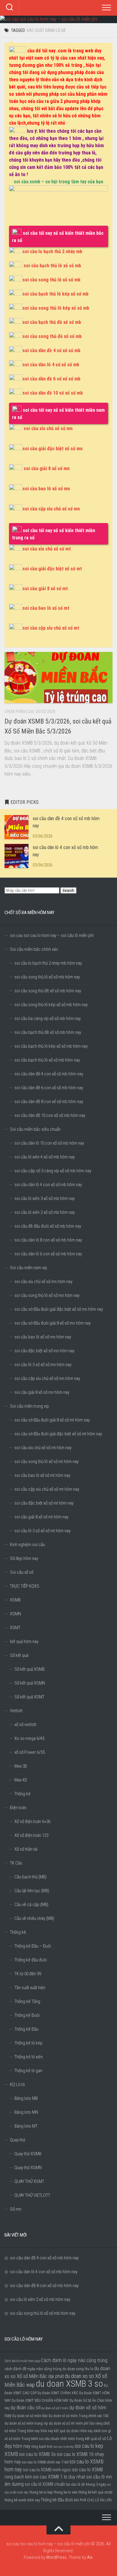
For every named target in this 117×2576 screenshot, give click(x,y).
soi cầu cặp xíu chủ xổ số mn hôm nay (47, 1378)
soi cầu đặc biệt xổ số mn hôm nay (44, 1351)
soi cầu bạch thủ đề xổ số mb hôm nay (48, 1032)
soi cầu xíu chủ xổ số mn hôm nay (43, 1282)
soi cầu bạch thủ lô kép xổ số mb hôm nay (51, 1046)
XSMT (15, 1628)
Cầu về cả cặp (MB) (31, 1905)
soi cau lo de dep (64, 2447)
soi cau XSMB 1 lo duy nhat (59, 2477)
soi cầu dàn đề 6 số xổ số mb (51, 379)
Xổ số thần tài (26, 1849)
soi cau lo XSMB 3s (37, 2454)
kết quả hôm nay (24, 1641)
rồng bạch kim (42, 2447)
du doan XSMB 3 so (69, 2384)
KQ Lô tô (17, 2085)
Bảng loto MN (26, 2112)
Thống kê (22, 1794)
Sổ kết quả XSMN (30, 1683)
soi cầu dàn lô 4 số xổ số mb (51, 365)
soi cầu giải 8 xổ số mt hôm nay (41, 1517)
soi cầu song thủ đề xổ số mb (52, 336)
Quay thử (18, 2140)
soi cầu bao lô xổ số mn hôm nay (43, 1337)
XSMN (15, 1614)
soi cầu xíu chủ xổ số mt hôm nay (43, 1448)
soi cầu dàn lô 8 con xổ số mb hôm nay (48, 1240)
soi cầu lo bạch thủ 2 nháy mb (52, 251)
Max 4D (21, 1780)
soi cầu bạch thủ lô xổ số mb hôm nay (47, 1060)
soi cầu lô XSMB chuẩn (45, 2484)
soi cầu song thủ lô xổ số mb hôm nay (47, 977)
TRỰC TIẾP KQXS (25, 1586)
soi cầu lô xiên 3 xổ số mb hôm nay (45, 1198)
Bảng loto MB (26, 2098)
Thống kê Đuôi (27, 2015)
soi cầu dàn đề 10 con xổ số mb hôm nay (50, 1115)
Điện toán (18, 1808)
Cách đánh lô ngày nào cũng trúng (74, 2360)
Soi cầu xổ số (22, 1572)
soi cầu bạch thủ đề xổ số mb (52, 322)
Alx (90, 2557)
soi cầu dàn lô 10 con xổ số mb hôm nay (49, 1143)
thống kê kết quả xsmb (95, 2492)
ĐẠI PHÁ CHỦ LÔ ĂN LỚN (93, 2500)
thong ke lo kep (41, 2492)
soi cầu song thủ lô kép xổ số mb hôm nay (51, 1005)
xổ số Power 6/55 (30, 1752)
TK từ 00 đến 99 (28, 1974)
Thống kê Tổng (27, 2001)
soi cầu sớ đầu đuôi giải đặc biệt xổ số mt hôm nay (58, 1434)
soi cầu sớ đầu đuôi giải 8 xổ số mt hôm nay (52, 1420)
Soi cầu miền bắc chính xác (34, 949)
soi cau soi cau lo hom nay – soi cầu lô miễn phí (52, 935)
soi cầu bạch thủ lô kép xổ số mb (55, 294)
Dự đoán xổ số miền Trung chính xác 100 (78, 2416)
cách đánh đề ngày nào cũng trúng (33, 2369)
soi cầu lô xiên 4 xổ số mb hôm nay (45, 1157)
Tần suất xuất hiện (30, 1988)
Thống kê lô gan (28, 2071)
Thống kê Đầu (26, 2029)
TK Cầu (16, 1863)
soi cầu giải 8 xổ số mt (45, 589)
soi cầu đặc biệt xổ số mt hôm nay (44, 1503)
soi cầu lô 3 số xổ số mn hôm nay (43, 1365)
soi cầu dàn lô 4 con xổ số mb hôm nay (48, 1185)
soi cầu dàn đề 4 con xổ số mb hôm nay (49, 1074)
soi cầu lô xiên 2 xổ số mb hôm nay (45, 1212)
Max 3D (21, 1766)
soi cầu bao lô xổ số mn (46, 489)
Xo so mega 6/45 (29, 1738)
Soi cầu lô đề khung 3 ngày (86, 2485)
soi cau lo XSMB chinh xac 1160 (45, 2462)
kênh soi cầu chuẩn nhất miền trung (58, 2439)
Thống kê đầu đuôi (31, 1960)
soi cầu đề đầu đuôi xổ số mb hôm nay (48, 1226)
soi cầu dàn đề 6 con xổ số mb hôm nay (49, 1088)
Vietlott (16, 1711)
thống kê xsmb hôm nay (22, 2500)
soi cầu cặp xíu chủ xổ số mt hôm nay (47, 1489)
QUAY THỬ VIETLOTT (32, 2195)
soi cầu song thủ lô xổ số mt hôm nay (46, 1462)
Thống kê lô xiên (29, 2057)
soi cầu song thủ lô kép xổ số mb (56, 308)
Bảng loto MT (26, 2126)
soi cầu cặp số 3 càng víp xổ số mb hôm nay (53, 1171)
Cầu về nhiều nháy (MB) (34, 1918)
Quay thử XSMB (28, 2154)
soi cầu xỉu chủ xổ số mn (48, 428)
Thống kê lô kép (28, 2043)
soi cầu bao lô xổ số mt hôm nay (42, 1475)
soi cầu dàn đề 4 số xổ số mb (51, 350)
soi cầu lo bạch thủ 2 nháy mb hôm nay (48, 963)
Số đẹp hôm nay (24, 1558)
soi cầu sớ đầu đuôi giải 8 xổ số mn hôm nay (52, 1323)
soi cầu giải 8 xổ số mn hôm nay (42, 1392)
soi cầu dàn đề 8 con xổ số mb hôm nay (49, 1102)
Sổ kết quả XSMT (29, 1697)
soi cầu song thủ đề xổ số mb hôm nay (48, 991)
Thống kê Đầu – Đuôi (33, 1946)
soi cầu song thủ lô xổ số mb (51, 280)
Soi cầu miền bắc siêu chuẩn (35, 1129)
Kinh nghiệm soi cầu (27, 1545)
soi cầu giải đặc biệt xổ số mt (52, 569)
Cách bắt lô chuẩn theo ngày (22, 2361)
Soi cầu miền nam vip (28, 1268)
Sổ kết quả (19, 1655)
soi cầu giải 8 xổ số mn (47, 468)
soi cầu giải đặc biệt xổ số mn (52, 449)
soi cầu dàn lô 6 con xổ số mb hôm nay (48, 1254)
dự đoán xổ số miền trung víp (26, 2423)
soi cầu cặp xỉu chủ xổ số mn (51, 509)
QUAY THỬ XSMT (29, 2181)
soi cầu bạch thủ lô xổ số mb (52, 266)
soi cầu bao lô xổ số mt (46, 608)
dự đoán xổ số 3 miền (55, 2408)
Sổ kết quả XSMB (30, 1669)
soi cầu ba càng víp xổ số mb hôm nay (48, 1018)
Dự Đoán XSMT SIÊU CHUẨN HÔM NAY (40, 2401)
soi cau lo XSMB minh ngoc (47, 2470)
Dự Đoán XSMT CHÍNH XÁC (58, 2393)
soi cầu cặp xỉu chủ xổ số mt (51, 628)
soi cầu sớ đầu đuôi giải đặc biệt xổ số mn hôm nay (59, 1309)
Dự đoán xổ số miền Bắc (30, 2416)
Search (68, 890)
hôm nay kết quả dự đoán (60, 2431)
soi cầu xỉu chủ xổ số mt (47, 549)
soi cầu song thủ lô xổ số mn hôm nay (47, 1295)
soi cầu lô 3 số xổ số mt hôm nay (42, 1531)
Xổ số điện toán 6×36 (32, 1821)
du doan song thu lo (78, 2369)
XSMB (15, 1600)
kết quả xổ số (96, 2438)
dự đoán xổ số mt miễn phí (69, 2423)
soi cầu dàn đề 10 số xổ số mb (53, 393)
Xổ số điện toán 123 (31, 1835)
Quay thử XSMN (28, 2168)
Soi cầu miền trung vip (29, 1406)
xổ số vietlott (25, 1725)
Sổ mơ (15, 2209)
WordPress (56, 2557)
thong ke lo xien (66, 2492)
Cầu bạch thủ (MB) (30, 1877)
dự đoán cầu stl (25, 2408)
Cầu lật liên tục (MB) (32, 1891)
